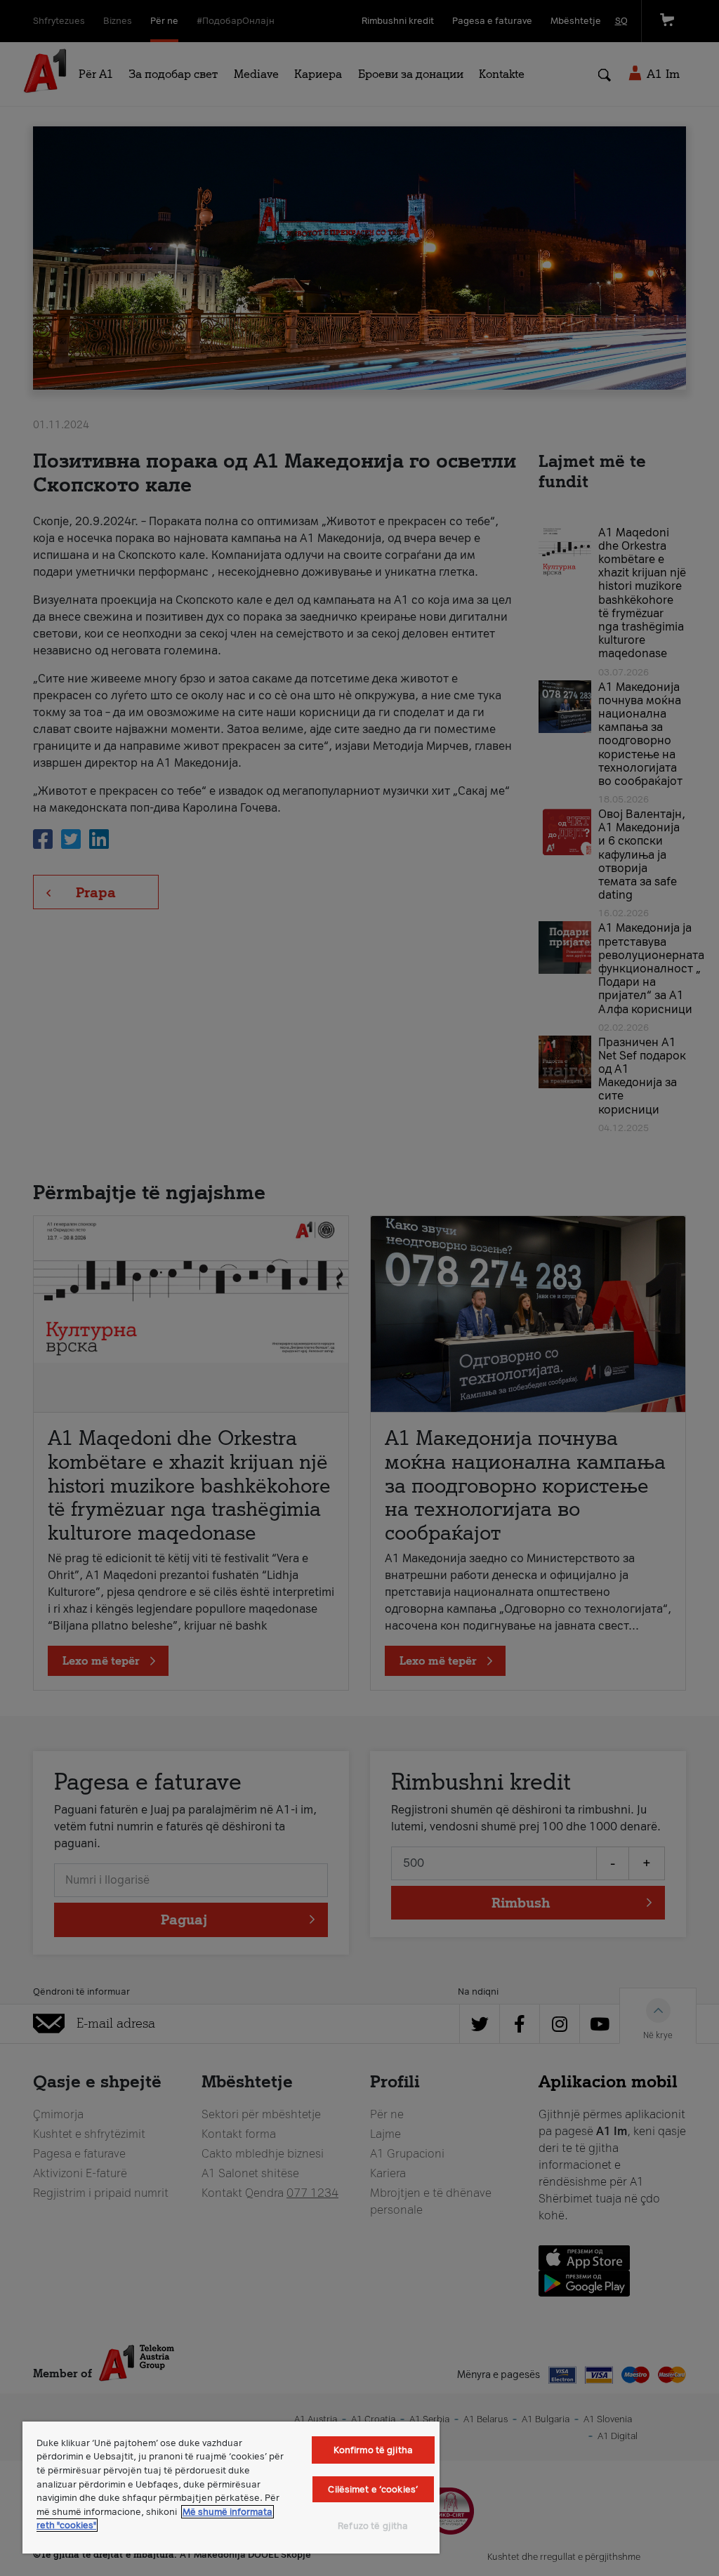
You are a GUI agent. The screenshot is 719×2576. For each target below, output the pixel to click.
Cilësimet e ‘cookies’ (373, 2489)
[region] (231, 2488)
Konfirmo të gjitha (373, 2450)
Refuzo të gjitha (373, 2526)
